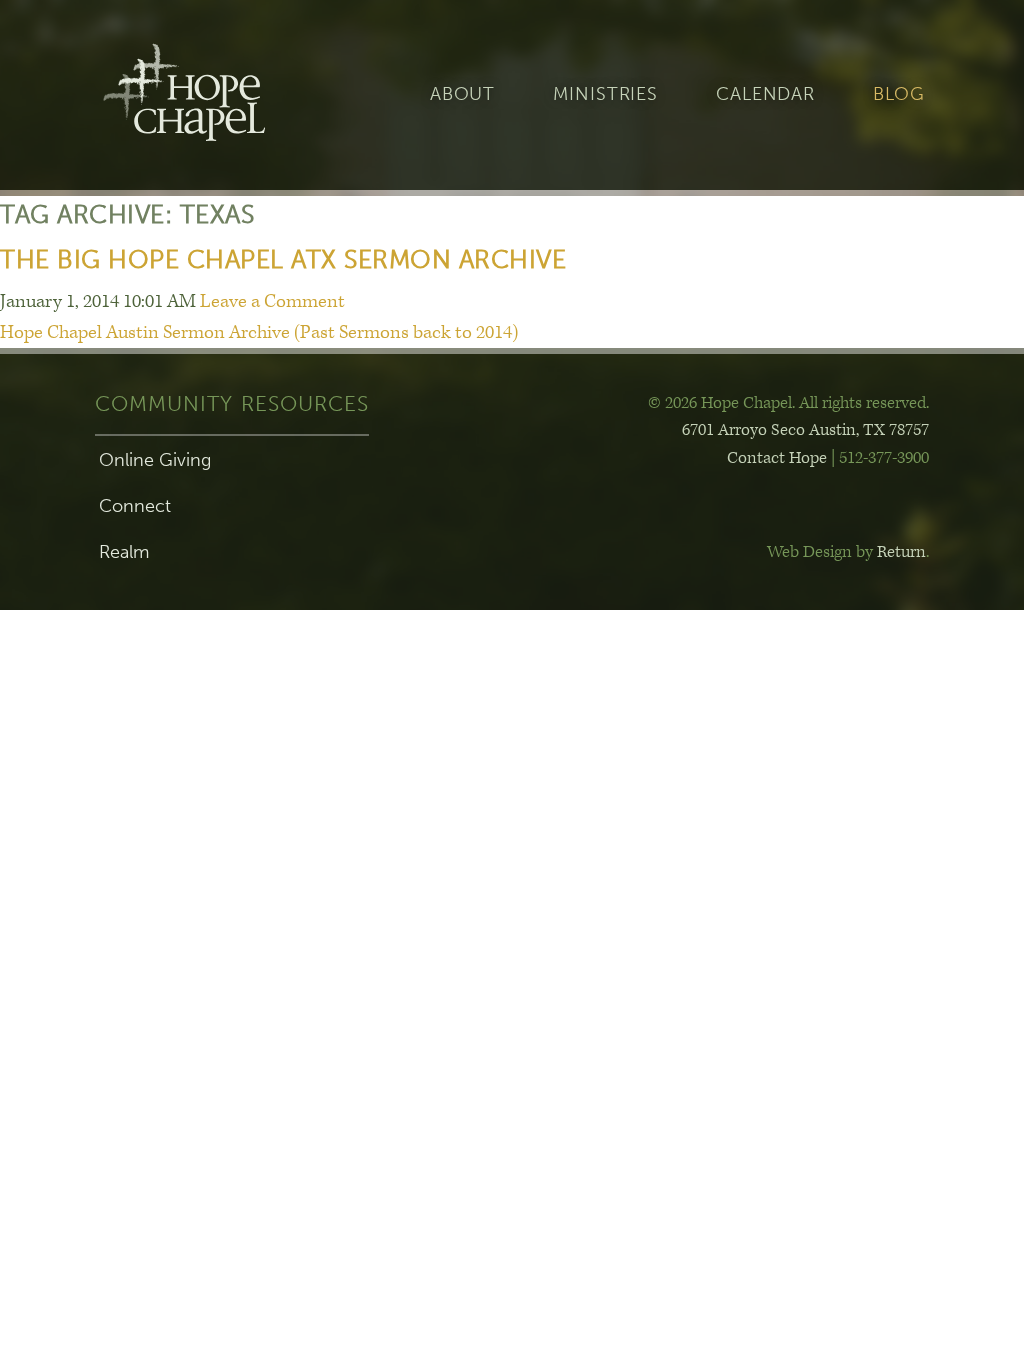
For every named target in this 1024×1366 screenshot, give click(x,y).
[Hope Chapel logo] (216, 95)
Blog (899, 94)
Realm (124, 552)
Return (901, 552)
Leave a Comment (272, 301)
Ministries (605, 94)
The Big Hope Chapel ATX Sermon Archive (283, 259)
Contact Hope (777, 458)
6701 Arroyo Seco (805, 430)
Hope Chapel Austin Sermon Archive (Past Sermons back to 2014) (259, 332)
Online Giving (155, 460)
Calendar (765, 94)
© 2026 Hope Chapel (720, 403)
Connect (135, 506)
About (462, 94)
